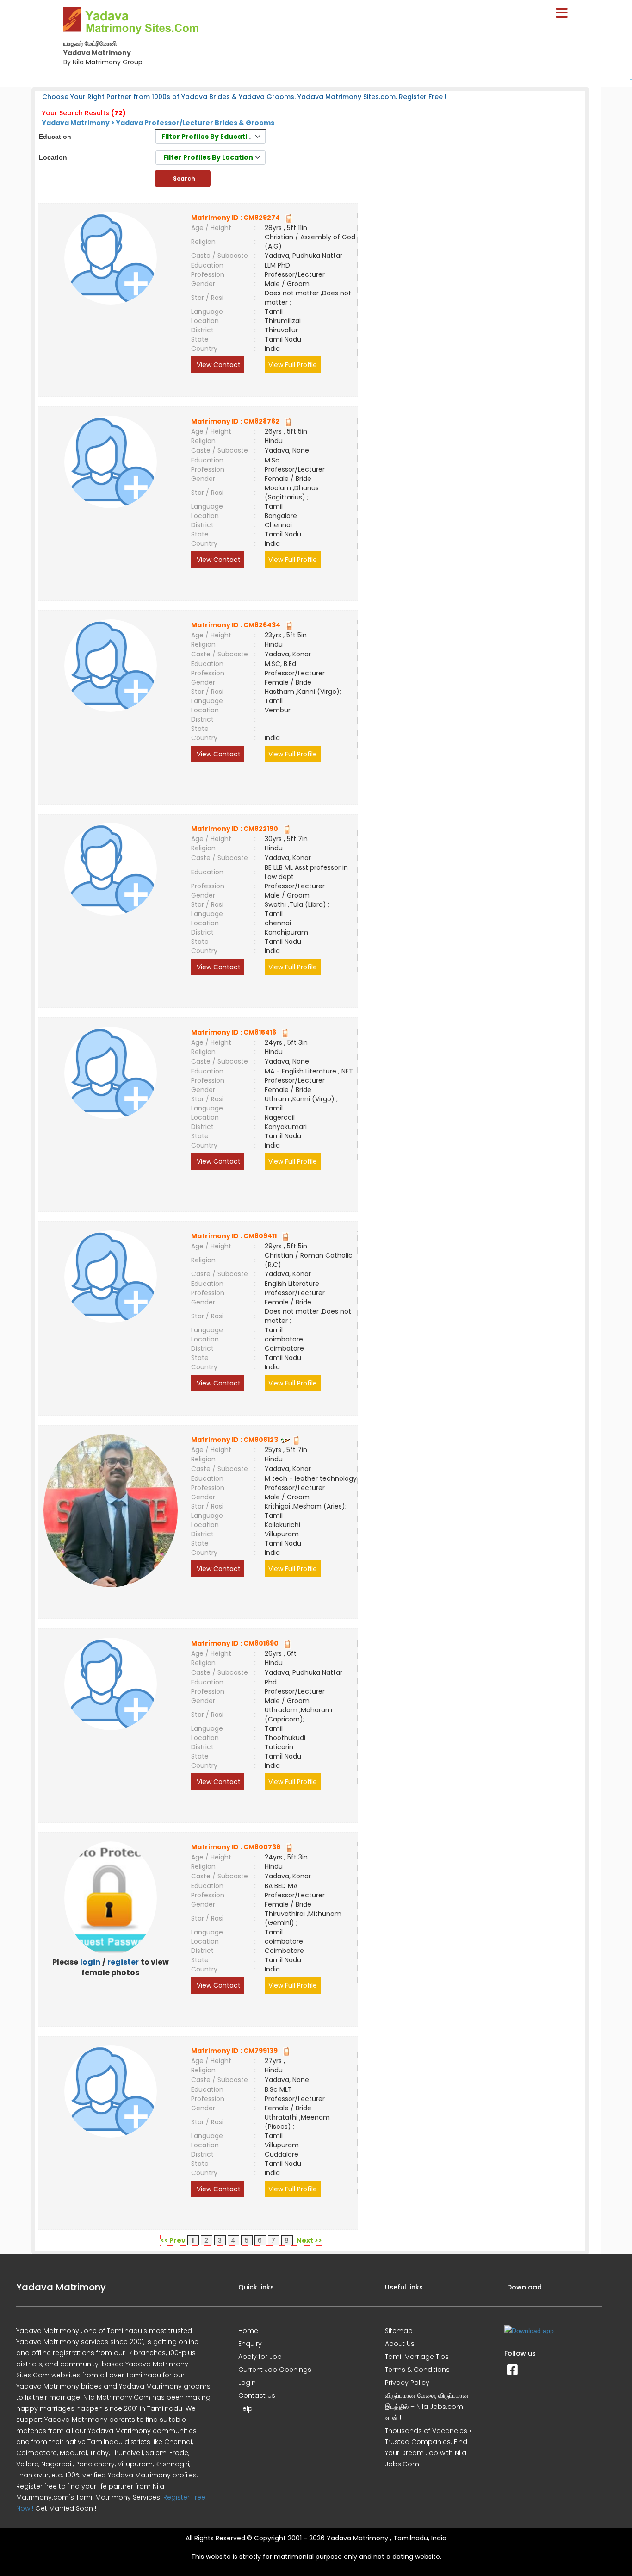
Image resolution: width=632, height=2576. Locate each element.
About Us (400, 2344)
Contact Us (257, 2395)
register (123, 1962)
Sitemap (399, 2331)
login (90, 1962)
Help (245, 2408)
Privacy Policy (407, 2383)
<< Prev (173, 2240)
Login (247, 2383)
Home (248, 2331)
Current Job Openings (275, 2370)
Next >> (309, 2240)
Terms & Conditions (417, 2370)
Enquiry (250, 2344)
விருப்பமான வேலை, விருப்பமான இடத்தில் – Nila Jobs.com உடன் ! (427, 2407)
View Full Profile (293, 365)
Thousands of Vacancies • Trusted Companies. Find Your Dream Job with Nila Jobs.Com (428, 2447)
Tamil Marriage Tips (417, 2357)
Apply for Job (260, 2357)
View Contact (218, 365)
